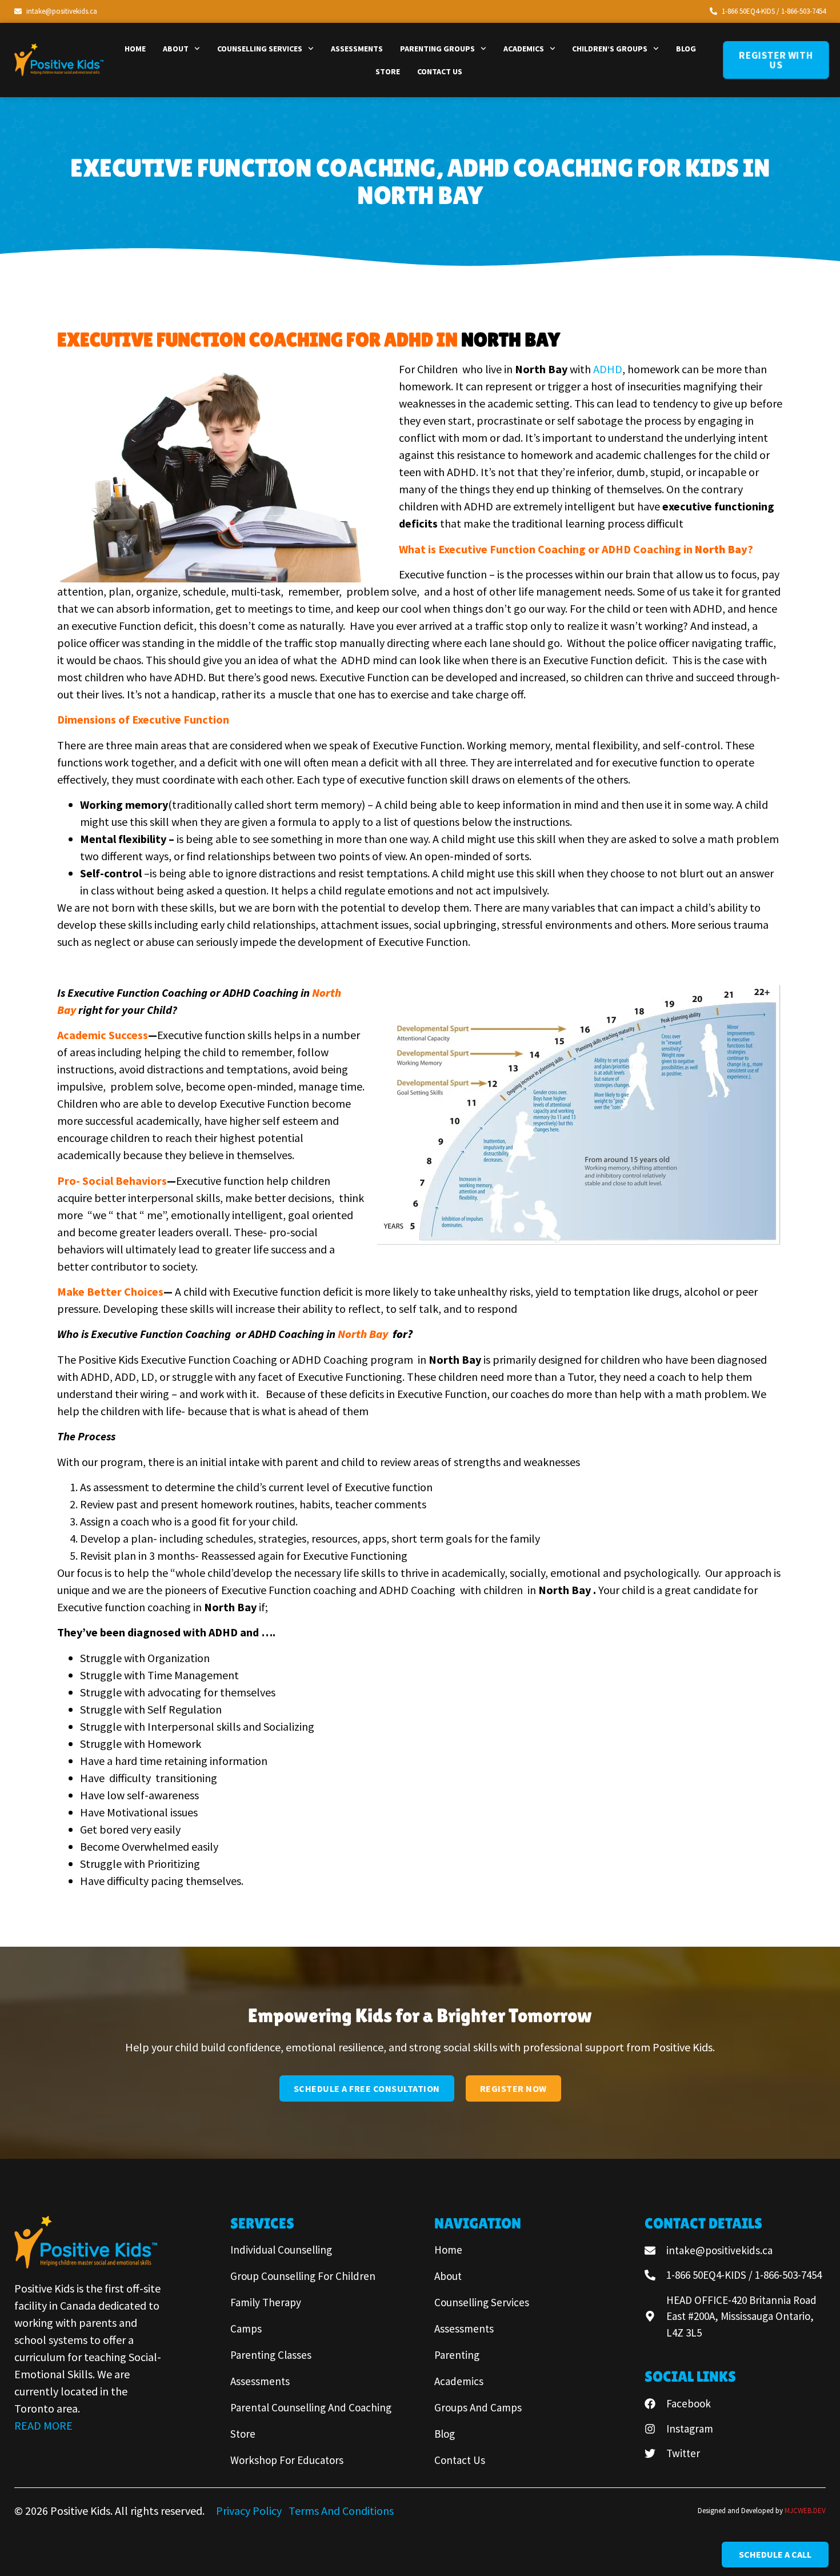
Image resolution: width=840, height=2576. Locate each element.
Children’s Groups (610, 49)
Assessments (357, 49)
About (176, 49)
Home (135, 49)
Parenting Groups (437, 49)
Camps (246, 2329)
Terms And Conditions (341, 2511)
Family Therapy (266, 2302)
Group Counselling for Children (303, 2276)
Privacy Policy (250, 2511)
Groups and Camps (478, 2407)
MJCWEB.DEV (805, 2511)
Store (388, 71)
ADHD (608, 369)
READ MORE (43, 2425)
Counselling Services (260, 49)
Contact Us (440, 71)
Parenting (457, 2355)
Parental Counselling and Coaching (311, 2407)
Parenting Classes (271, 2355)
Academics (524, 49)
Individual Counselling (281, 2250)
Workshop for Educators (287, 2460)
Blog (686, 49)
